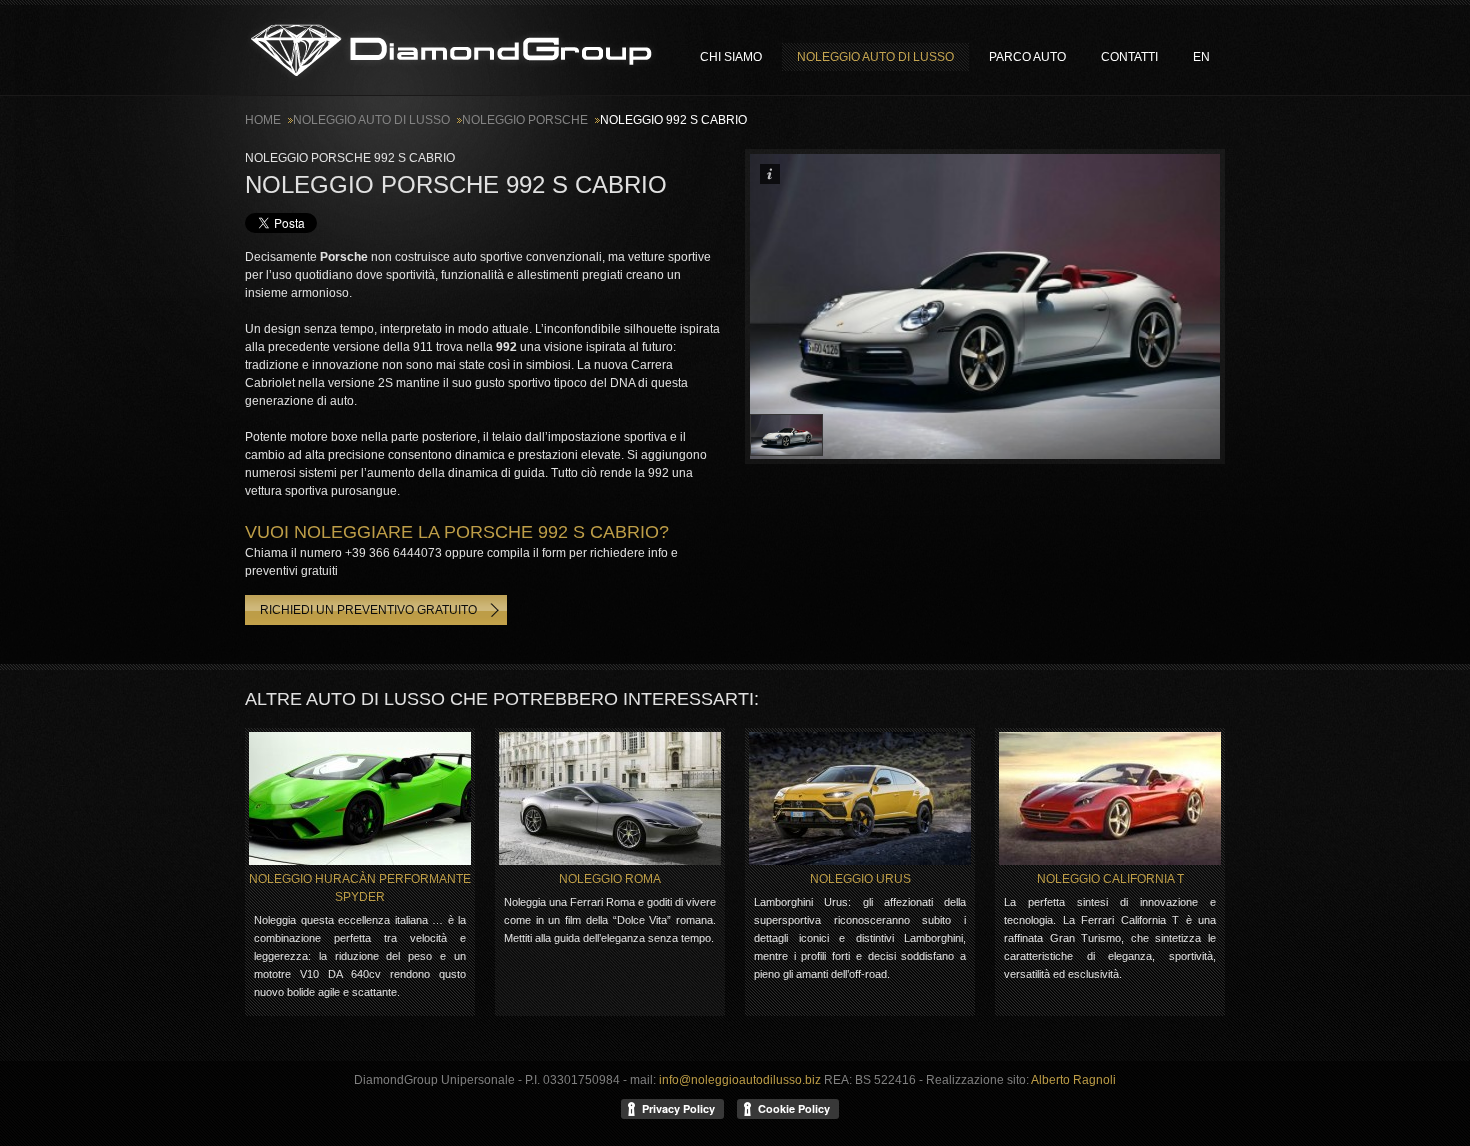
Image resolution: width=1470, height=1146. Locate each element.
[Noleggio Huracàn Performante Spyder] (360, 798)
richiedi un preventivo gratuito (368, 610)
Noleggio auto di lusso (452, 50)
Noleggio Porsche (525, 120)
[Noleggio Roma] (610, 798)
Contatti (1129, 57)
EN (1201, 57)
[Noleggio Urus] (860, 798)
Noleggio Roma (610, 879)
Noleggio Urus (860, 879)
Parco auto (1027, 57)
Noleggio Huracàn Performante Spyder (360, 888)
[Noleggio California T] (1110, 798)
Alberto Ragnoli (1073, 1080)
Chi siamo (731, 57)
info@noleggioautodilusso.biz (740, 1080)
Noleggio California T (1110, 879)
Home (263, 120)
